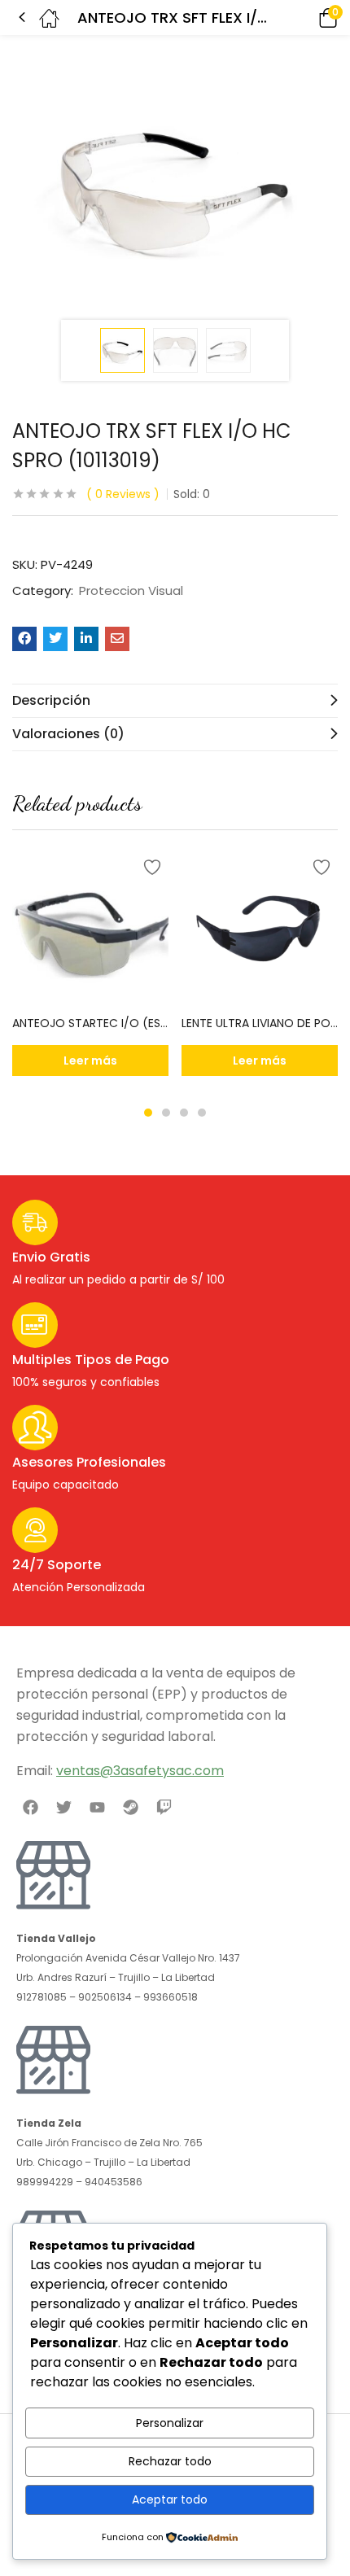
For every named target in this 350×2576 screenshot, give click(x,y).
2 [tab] (166, 1113)
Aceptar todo (170, 2499)
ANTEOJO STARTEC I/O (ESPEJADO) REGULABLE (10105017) (90, 1023)
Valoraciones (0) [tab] (68, 734)
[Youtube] (97, 1807)
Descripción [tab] (51, 700)
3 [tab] (184, 1113)
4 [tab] (202, 1113)
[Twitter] (63, 1807)
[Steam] (131, 1807)
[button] (305, 17)
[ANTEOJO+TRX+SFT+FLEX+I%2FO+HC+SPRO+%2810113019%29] (55, 639)
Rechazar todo (170, 2461)
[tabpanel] (90, 969)
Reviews (123, 494)
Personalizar (170, 2423)
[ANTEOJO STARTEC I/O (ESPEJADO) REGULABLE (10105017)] (90, 928)
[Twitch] (164, 1807)
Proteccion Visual (131, 591)
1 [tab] (148, 1113)
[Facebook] (30, 1807)
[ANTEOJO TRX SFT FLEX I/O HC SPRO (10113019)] (24, 639)
